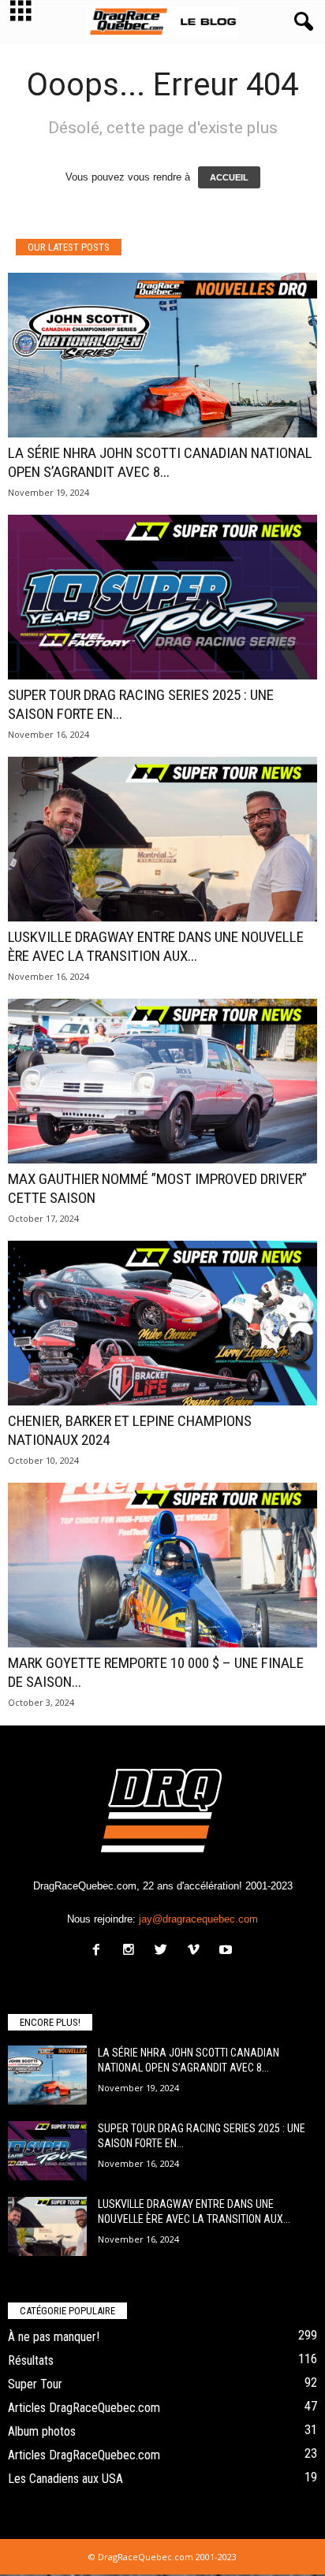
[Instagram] (132, 1951)
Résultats (31, 2360)
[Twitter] (164, 1951)
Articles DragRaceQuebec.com (84, 2408)
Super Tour (35, 2384)
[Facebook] (100, 1951)
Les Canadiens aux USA (65, 2479)
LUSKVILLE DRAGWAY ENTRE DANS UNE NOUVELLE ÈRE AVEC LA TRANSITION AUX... (156, 946)
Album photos (42, 2431)
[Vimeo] (197, 1951)
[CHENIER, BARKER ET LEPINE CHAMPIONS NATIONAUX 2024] (162, 1323)
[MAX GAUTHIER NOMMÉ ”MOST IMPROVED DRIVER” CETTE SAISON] (162, 1081)
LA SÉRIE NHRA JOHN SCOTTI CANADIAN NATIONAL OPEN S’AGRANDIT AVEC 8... (160, 462)
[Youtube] (228, 1951)
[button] (301, 22)
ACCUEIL (229, 177)
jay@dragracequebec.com (198, 1919)
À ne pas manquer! (54, 2337)
